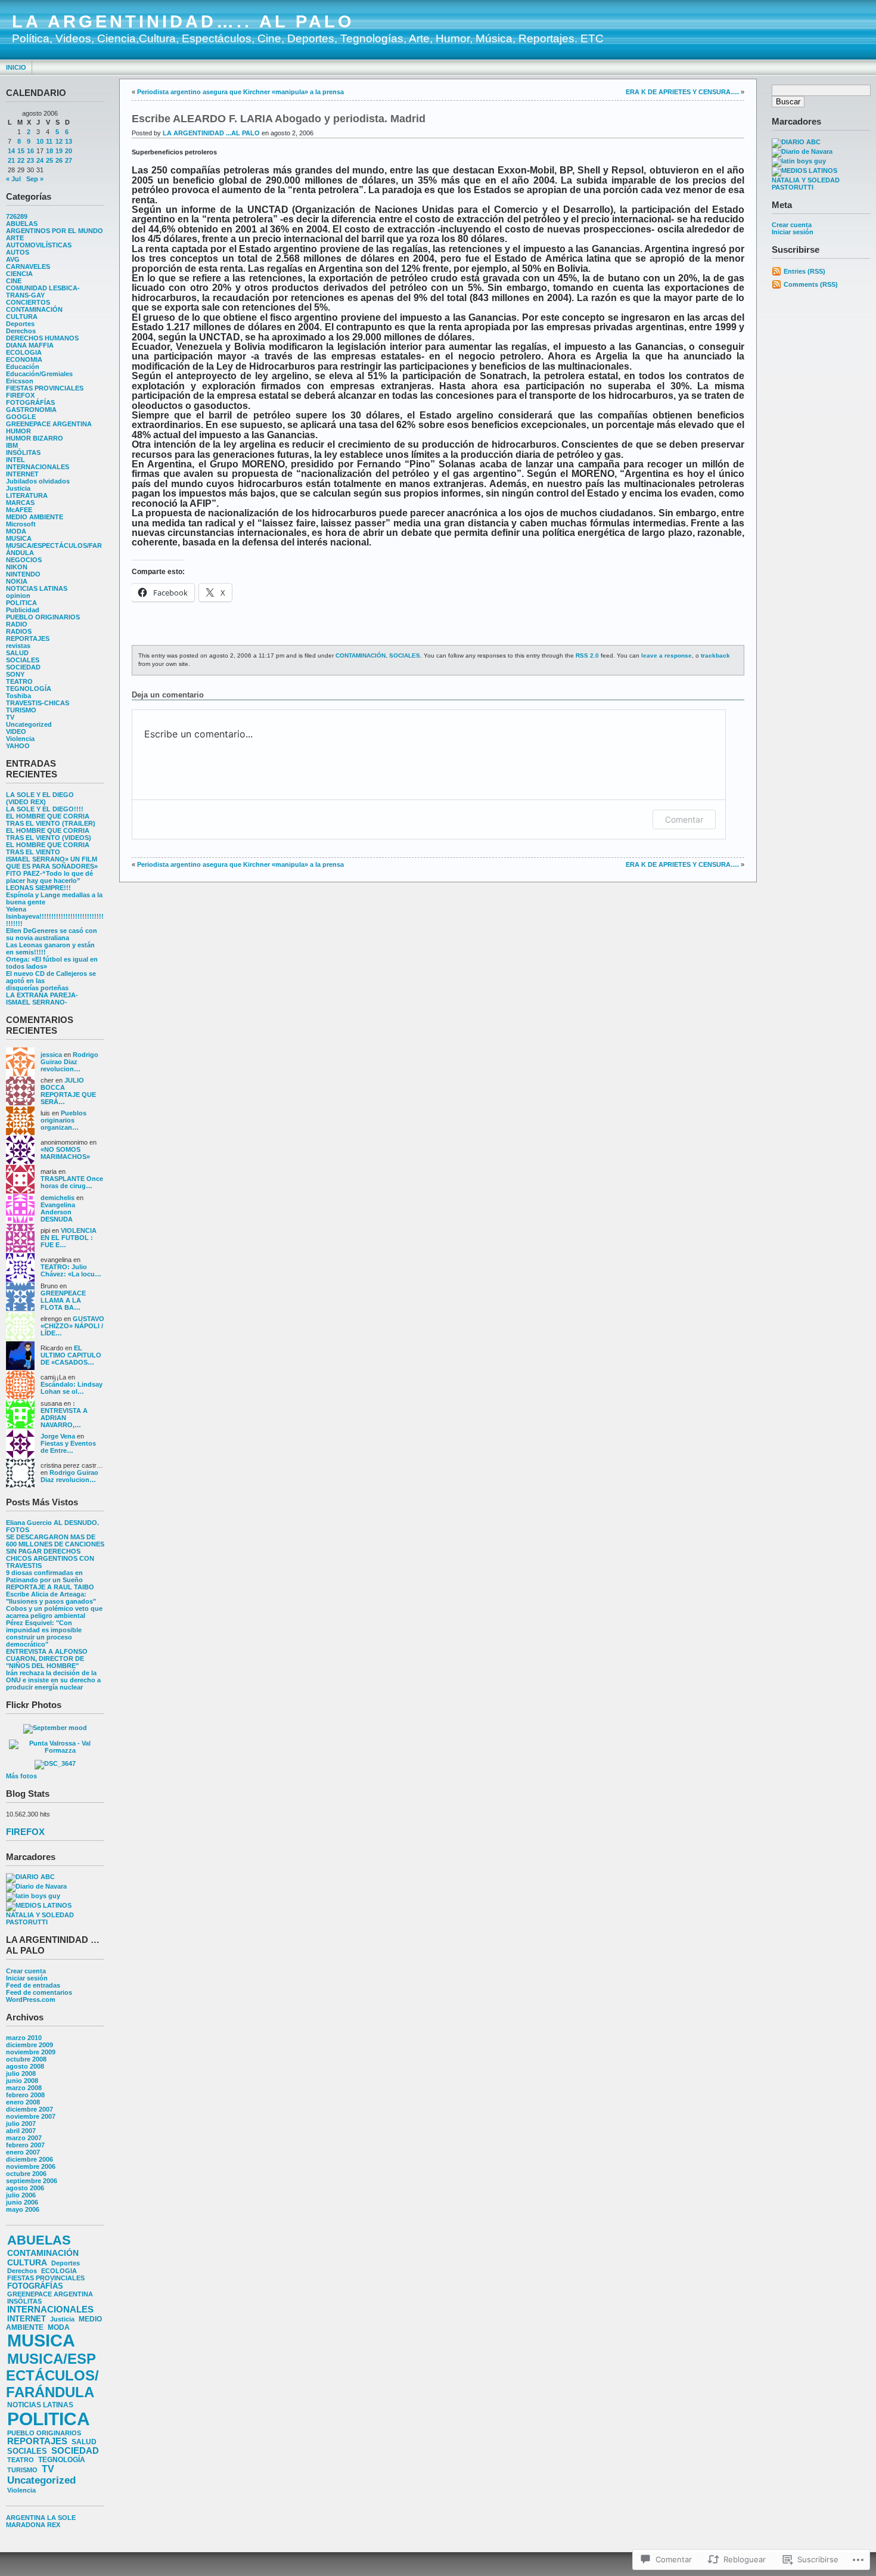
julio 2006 (21, 2195)
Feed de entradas (33, 1985)
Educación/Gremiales (39, 374)
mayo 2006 (23, 2209)
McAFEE (19, 510)
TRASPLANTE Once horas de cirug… (72, 1182)
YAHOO (18, 746)
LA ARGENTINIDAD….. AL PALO (183, 21)
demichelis (58, 1198)
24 (40, 160)
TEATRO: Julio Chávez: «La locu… (71, 1270)
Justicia (18, 488)
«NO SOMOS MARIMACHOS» (65, 1153)
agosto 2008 (25, 2066)
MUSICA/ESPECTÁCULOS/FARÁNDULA (52, 2375)
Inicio (16, 67)
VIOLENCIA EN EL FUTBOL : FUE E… (69, 1238)
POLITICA (21, 603)
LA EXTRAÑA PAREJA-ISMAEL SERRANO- (42, 999)
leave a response (667, 655)
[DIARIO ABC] (30, 1877)
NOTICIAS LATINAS (37, 588)
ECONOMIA (24, 359)
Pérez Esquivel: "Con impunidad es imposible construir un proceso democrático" (44, 1633)
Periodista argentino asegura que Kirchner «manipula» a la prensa (240, 92)
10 (40, 141)
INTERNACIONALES (38, 467)
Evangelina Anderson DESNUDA (58, 1212)
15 (21, 151)
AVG (13, 259)
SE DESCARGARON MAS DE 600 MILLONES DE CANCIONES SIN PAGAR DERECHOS (55, 1544)
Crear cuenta (26, 1971)
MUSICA (19, 538)
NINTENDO (23, 574)
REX (54, 2525)
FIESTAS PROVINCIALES (45, 388)
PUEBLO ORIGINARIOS (43, 617)
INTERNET (22, 474)
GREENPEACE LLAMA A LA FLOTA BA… (63, 1300)
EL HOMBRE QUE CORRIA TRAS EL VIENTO (48, 848)
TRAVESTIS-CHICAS (38, 703)
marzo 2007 (24, 2138)
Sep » (35, 179)
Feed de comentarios (39, 1992)
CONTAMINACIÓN (34, 309)
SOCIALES (23, 660)
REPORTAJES (28, 638)
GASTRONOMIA (31, 410)
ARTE (15, 238)
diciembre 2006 (29, 2159)
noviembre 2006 (31, 2166)
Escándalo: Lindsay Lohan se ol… (72, 1388)
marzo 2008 (24, 2088)
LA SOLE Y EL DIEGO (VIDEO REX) (40, 798)
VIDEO (16, 731)
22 (21, 160)
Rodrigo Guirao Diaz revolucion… (69, 1062)
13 (69, 141)
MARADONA (26, 2525)
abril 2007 (21, 2131)
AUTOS (18, 252)
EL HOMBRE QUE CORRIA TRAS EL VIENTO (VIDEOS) (49, 834)
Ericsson (20, 381)
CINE (14, 281)
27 (69, 160)
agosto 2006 (25, 2188)
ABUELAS (22, 224)
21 (11, 160)
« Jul (13, 179)
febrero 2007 (25, 2145)
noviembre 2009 (31, 2052)
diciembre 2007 (29, 2109)
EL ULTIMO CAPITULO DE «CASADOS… (71, 1355)
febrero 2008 (25, 2095)
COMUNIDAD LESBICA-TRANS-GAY (43, 292)
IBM (12, 445)
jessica (51, 1055)
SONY (15, 674)
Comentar (684, 819)
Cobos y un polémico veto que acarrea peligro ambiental (54, 1612)
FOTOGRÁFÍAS (30, 402)
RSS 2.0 (587, 655)
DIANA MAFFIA (30, 345)
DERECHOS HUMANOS (42, 338)
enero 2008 (23, 2102)
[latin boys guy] (33, 1896)
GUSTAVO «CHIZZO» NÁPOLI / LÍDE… (72, 1326)
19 (59, 151)
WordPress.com (31, 2000)
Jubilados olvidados (38, 481)
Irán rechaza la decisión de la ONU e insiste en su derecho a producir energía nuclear (53, 1680)
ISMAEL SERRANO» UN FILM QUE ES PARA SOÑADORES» (52, 863)
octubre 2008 (26, 2059)
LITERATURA (27, 495)
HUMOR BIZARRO (35, 438)
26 (59, 160)
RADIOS (19, 631)
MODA (16, 531)
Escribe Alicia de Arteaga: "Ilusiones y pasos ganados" (51, 1598)
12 (59, 141)
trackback (715, 655)
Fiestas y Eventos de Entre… (68, 1447)
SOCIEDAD (23, 667)
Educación (23, 367)
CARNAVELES (28, 266)
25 (49, 160)
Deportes (20, 324)
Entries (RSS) (804, 271)
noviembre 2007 (31, 2116)
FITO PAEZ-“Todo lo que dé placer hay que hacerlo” (49, 877)
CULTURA (22, 317)
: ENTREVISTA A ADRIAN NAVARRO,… (64, 1414)
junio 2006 (22, 2202)
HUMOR (18, 431)
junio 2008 (22, 2081)
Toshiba (18, 696)
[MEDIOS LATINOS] (39, 1905)
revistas (18, 646)
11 (49, 141)
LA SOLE (61, 2518)
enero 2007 (23, 2152)
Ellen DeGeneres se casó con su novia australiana (52, 934)
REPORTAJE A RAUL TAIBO (50, 1587)
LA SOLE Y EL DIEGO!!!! (45, 809)
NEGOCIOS (24, 560)
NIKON (17, 567)
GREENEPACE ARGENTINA (49, 424)
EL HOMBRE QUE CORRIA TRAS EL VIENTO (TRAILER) (51, 820)
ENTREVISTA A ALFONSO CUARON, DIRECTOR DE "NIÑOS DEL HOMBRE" (47, 1659)
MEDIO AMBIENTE (35, 517)
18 (49, 151)
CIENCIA (19, 274)
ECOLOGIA (24, 352)
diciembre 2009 (29, 2045)
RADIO (17, 624)
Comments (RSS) (811, 284)
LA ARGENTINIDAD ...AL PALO (211, 133)
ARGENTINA (26, 2518)
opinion (18, 596)
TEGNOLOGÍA (29, 689)
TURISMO (21, 710)
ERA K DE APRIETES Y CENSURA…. (682, 92)
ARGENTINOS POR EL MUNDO (55, 231)
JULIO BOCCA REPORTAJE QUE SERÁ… (68, 1091)
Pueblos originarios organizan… (63, 1120)
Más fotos (21, 1776)
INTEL (15, 460)
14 (11, 151)
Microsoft (21, 524)
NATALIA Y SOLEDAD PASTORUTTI (40, 1918)
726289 (17, 216)
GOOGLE (21, 417)
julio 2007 (21, 2124)
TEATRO (19, 681)
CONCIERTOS (28, 302)
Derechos (21, 331)
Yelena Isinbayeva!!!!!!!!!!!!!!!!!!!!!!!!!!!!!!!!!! (55, 916)
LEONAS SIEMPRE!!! (38, 888)
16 (30, 151)
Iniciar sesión (27, 1978)
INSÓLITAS (23, 452)
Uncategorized (29, 724)
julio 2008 (21, 2073)
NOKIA (17, 581)
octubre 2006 (26, 2174)
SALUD (17, 653)
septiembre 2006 (32, 2181)
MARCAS (20, 503)
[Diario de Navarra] (36, 1886)
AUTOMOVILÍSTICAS (39, 245)
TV (10, 717)
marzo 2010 (24, 2038)
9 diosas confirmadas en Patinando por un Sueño (44, 1576)
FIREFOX (20, 395)
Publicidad (23, 610)
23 (30, 160)
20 (69, 151)
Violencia (20, 739)
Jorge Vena (58, 1436)
